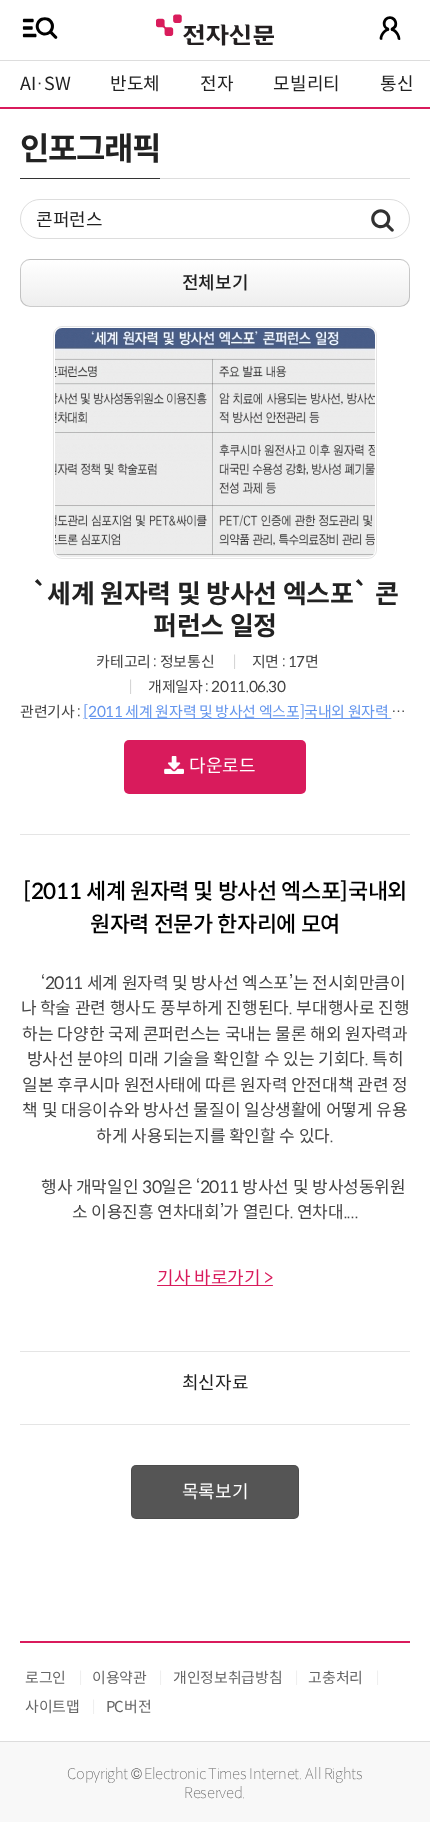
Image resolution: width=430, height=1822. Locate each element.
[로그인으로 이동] (390, 28)
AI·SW (45, 84)
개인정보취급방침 (227, 1677)
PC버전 (129, 1706)
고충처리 (335, 1677)
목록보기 (215, 1492)
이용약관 (119, 1677)
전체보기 (215, 283)
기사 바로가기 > (215, 1278)
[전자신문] (215, 27)
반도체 (135, 84)
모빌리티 (306, 84)
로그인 (45, 1677)
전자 (216, 84)
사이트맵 (52, 1706)
